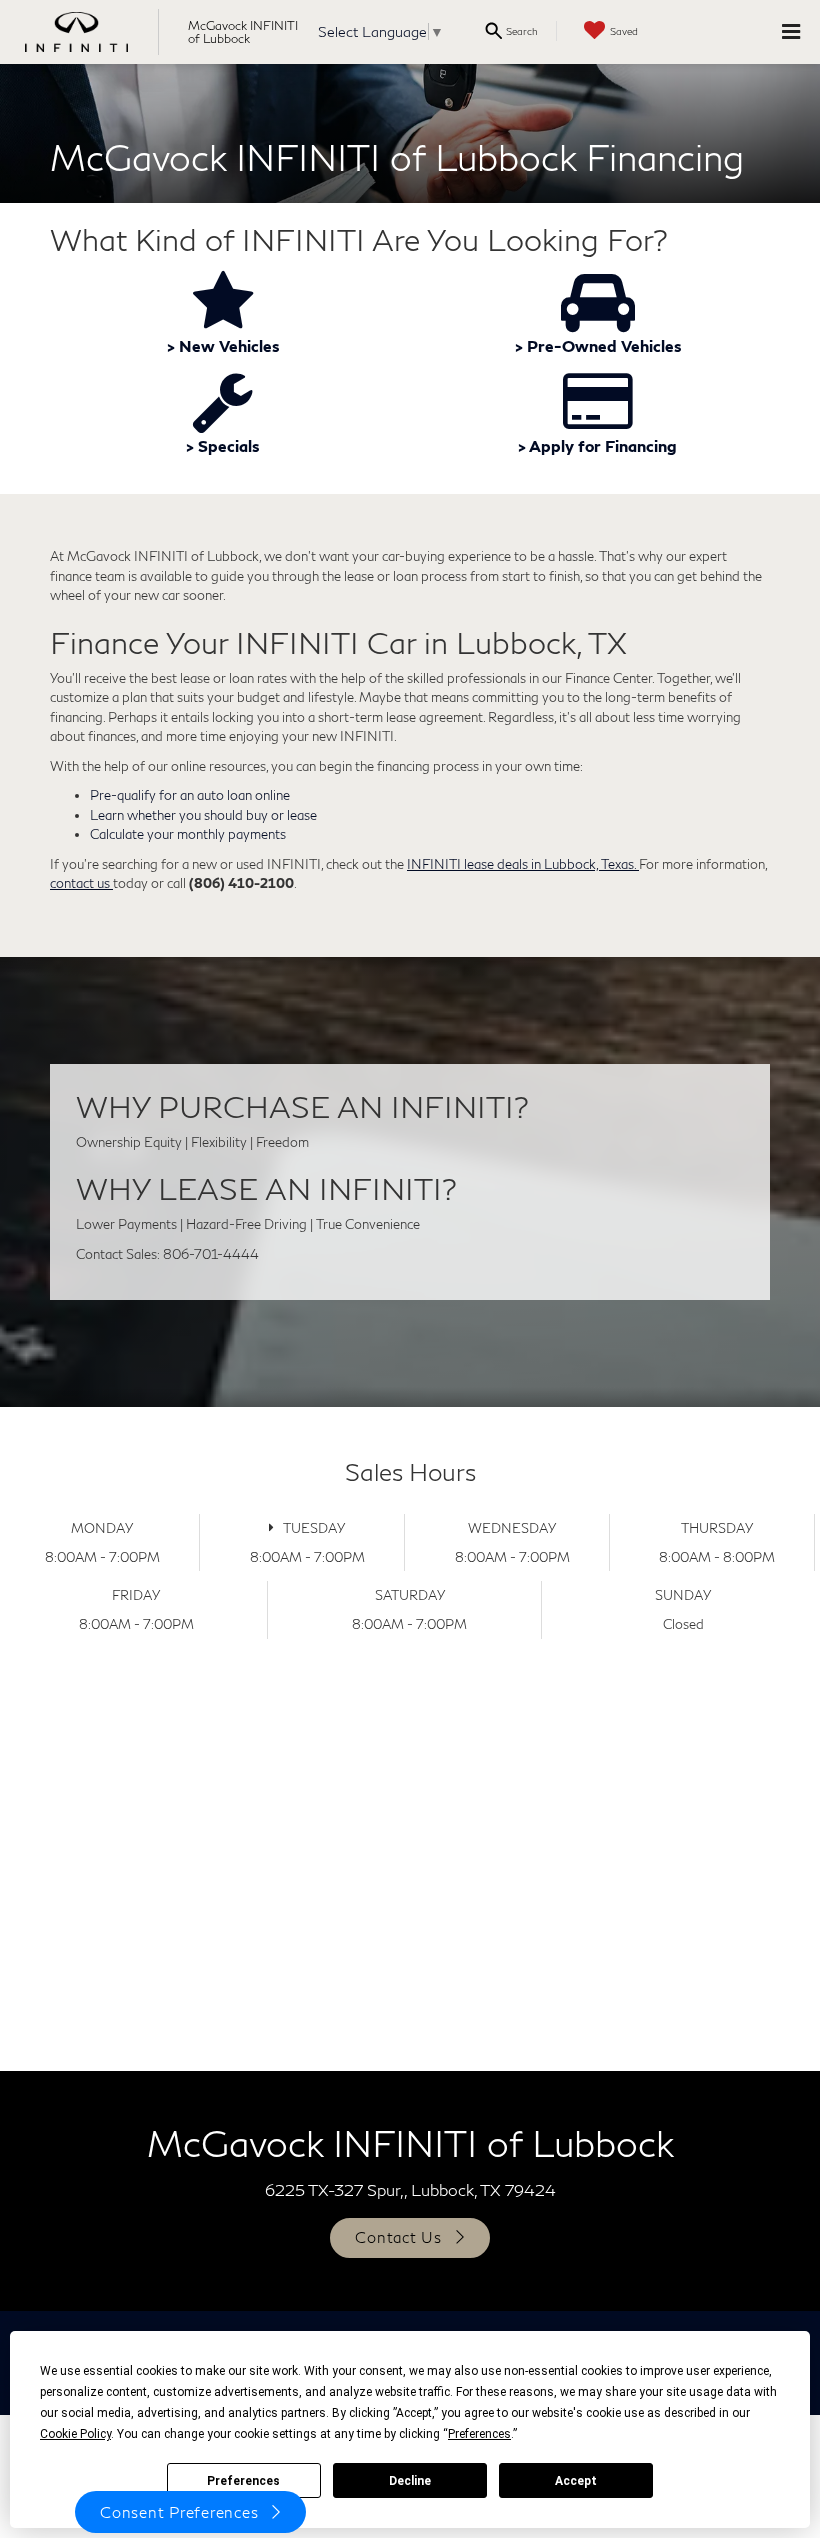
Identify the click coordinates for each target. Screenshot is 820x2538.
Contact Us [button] (398, 2237)
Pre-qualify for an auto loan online (190, 795)
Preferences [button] (479, 2434)
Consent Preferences (179, 2512)
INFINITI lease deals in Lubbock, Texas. (523, 864)
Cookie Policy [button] (75, 2434)
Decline (410, 2481)
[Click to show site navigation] (791, 32)
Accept (576, 2481)
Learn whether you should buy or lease (203, 815)
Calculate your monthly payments (188, 834)
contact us (81, 883)
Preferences (243, 2481)
